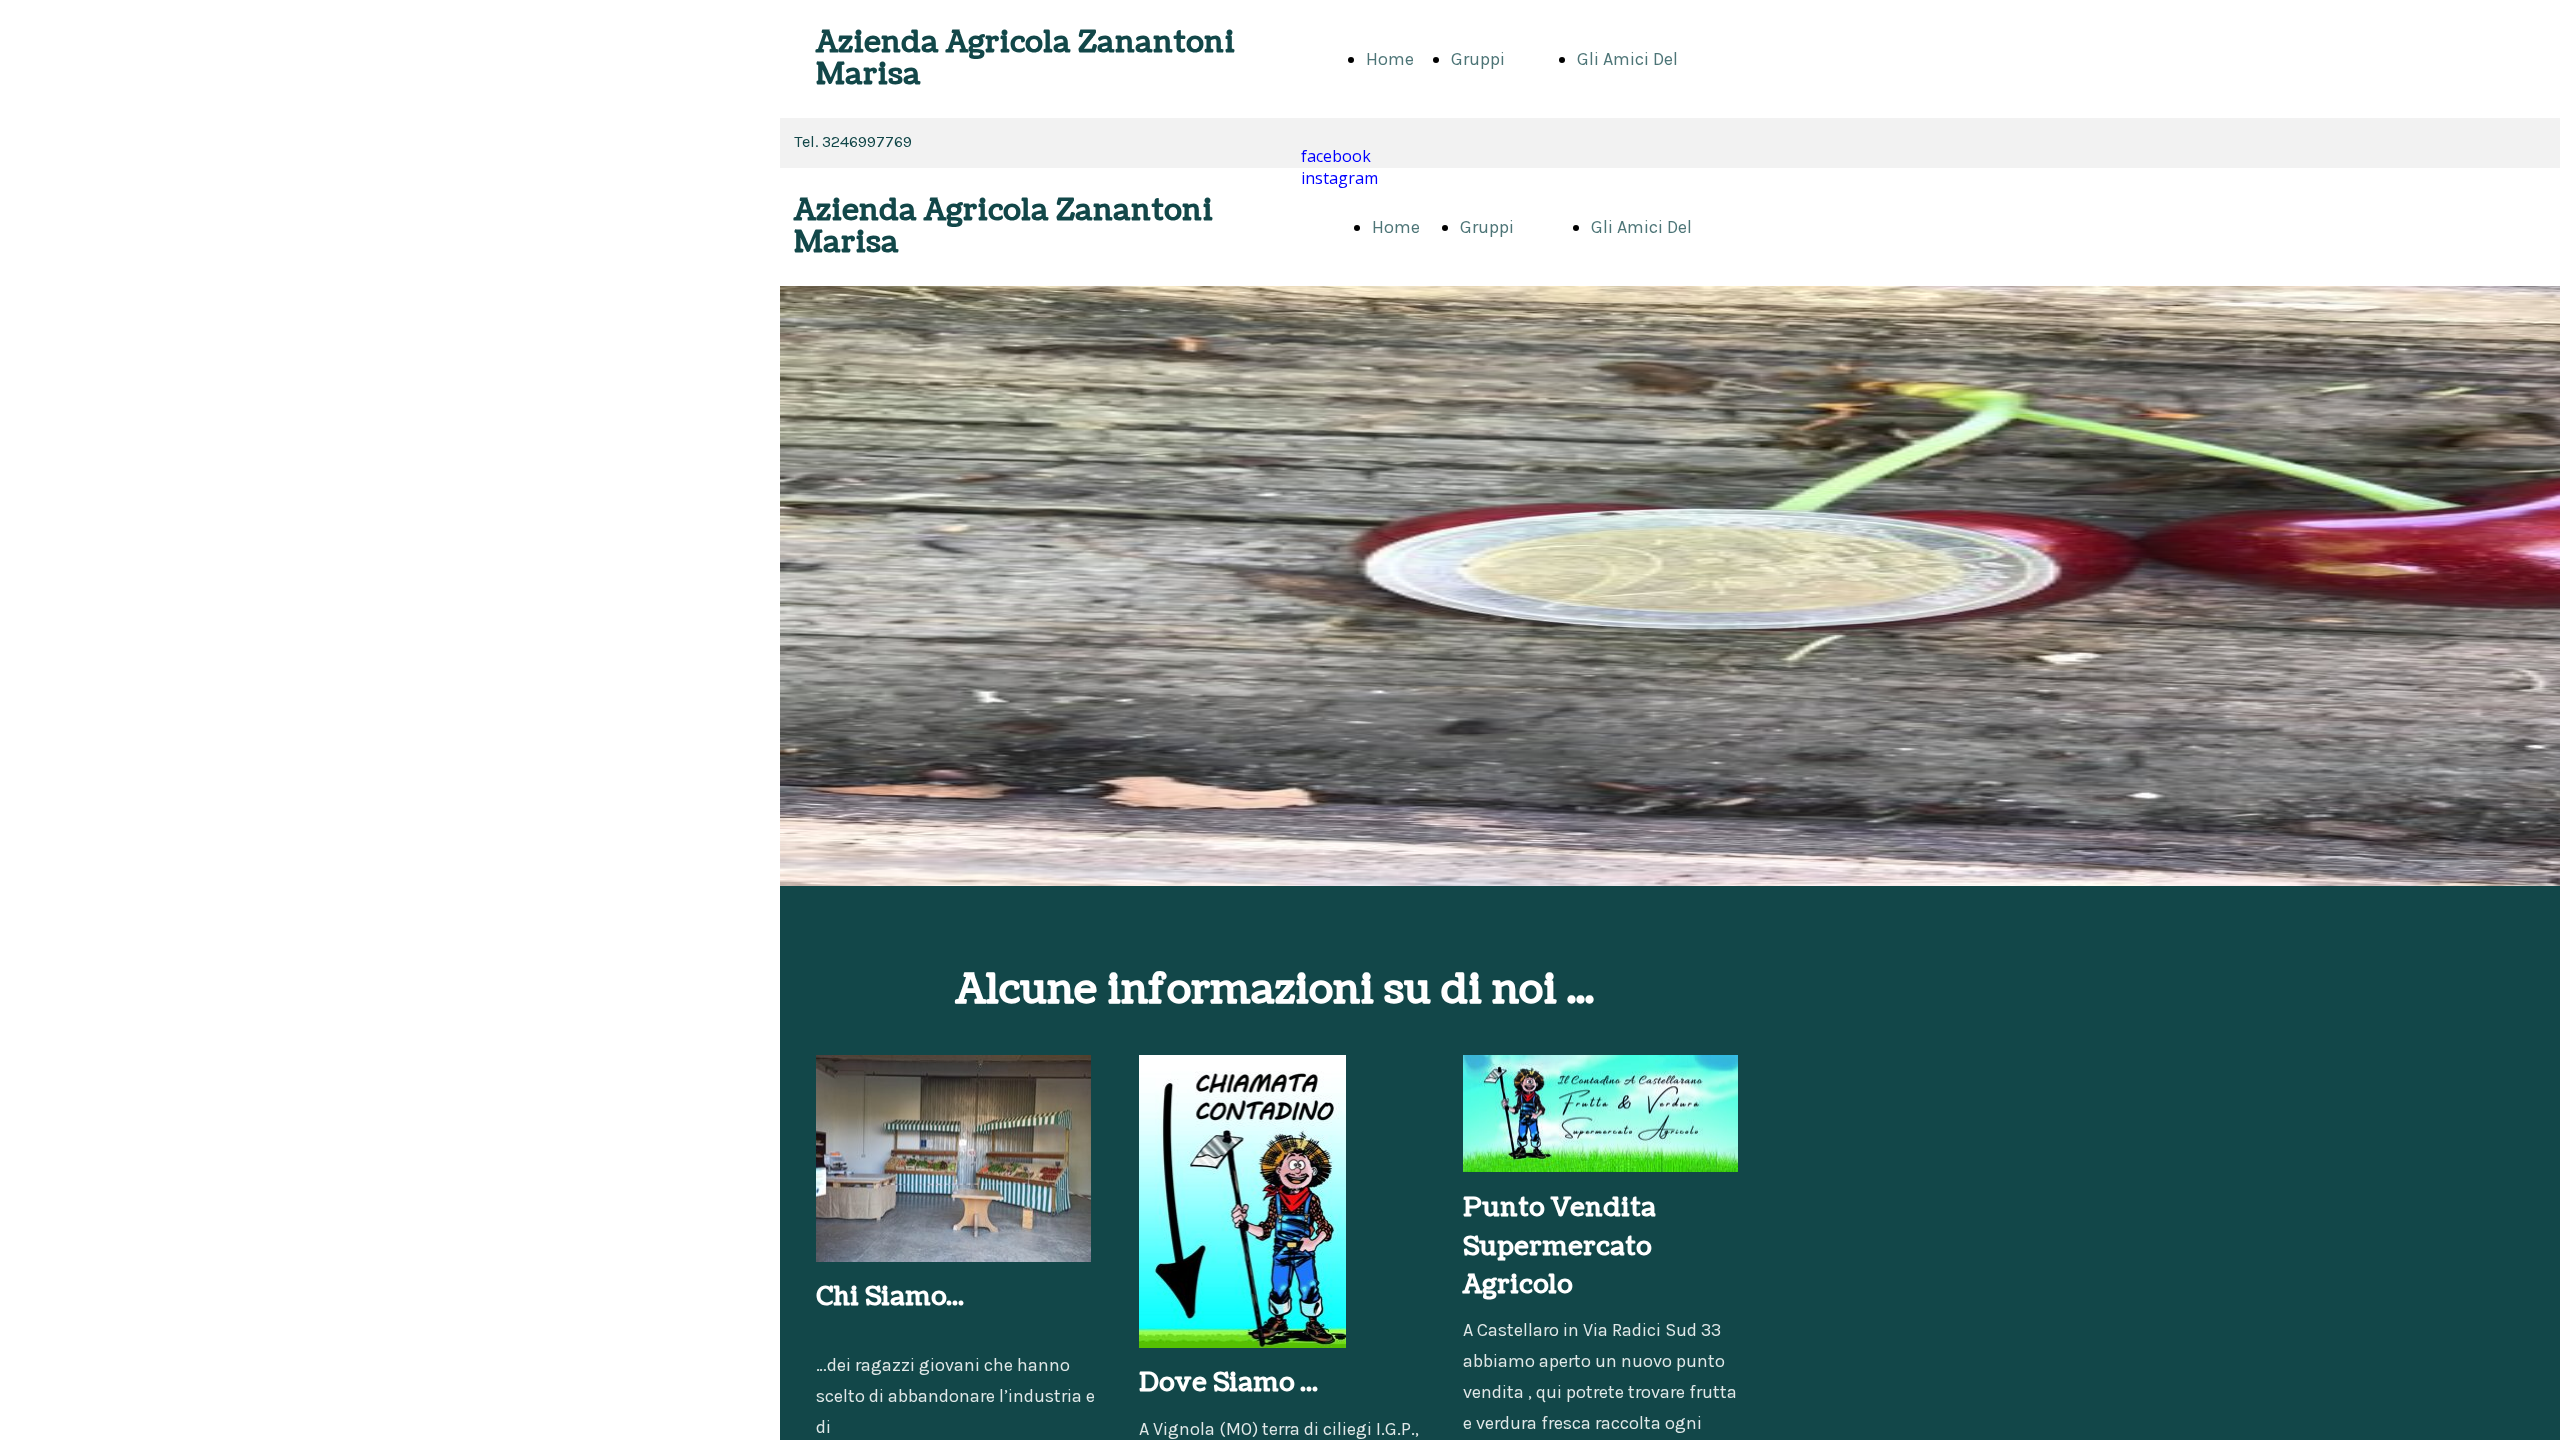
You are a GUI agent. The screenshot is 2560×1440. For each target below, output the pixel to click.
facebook (1336, 156)
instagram (1339, 178)
